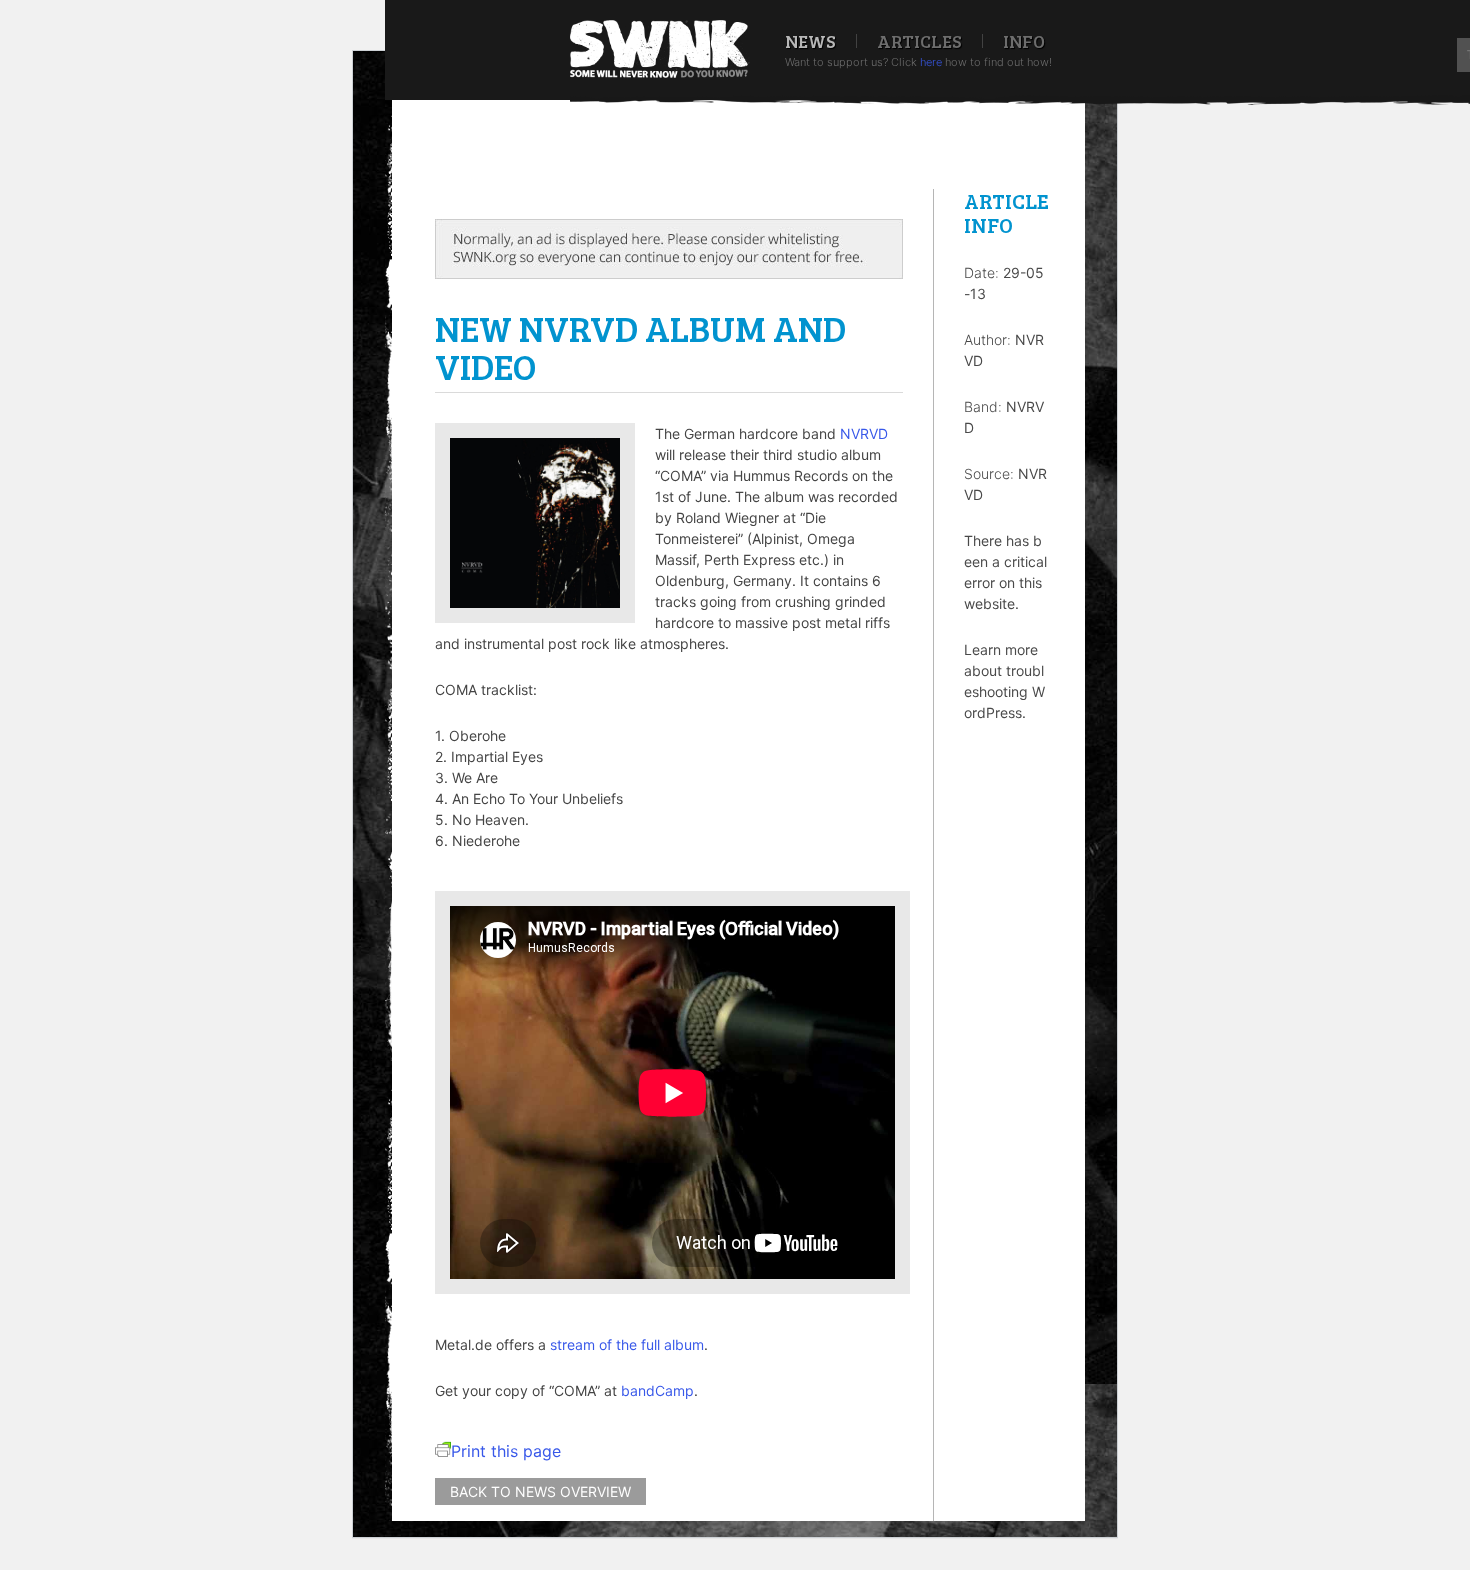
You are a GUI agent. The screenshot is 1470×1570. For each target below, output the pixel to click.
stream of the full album (627, 1344)
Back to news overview (540, 1491)
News (810, 41)
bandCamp (657, 1390)
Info (1024, 41)
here (931, 62)
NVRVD (864, 433)
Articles (919, 41)
